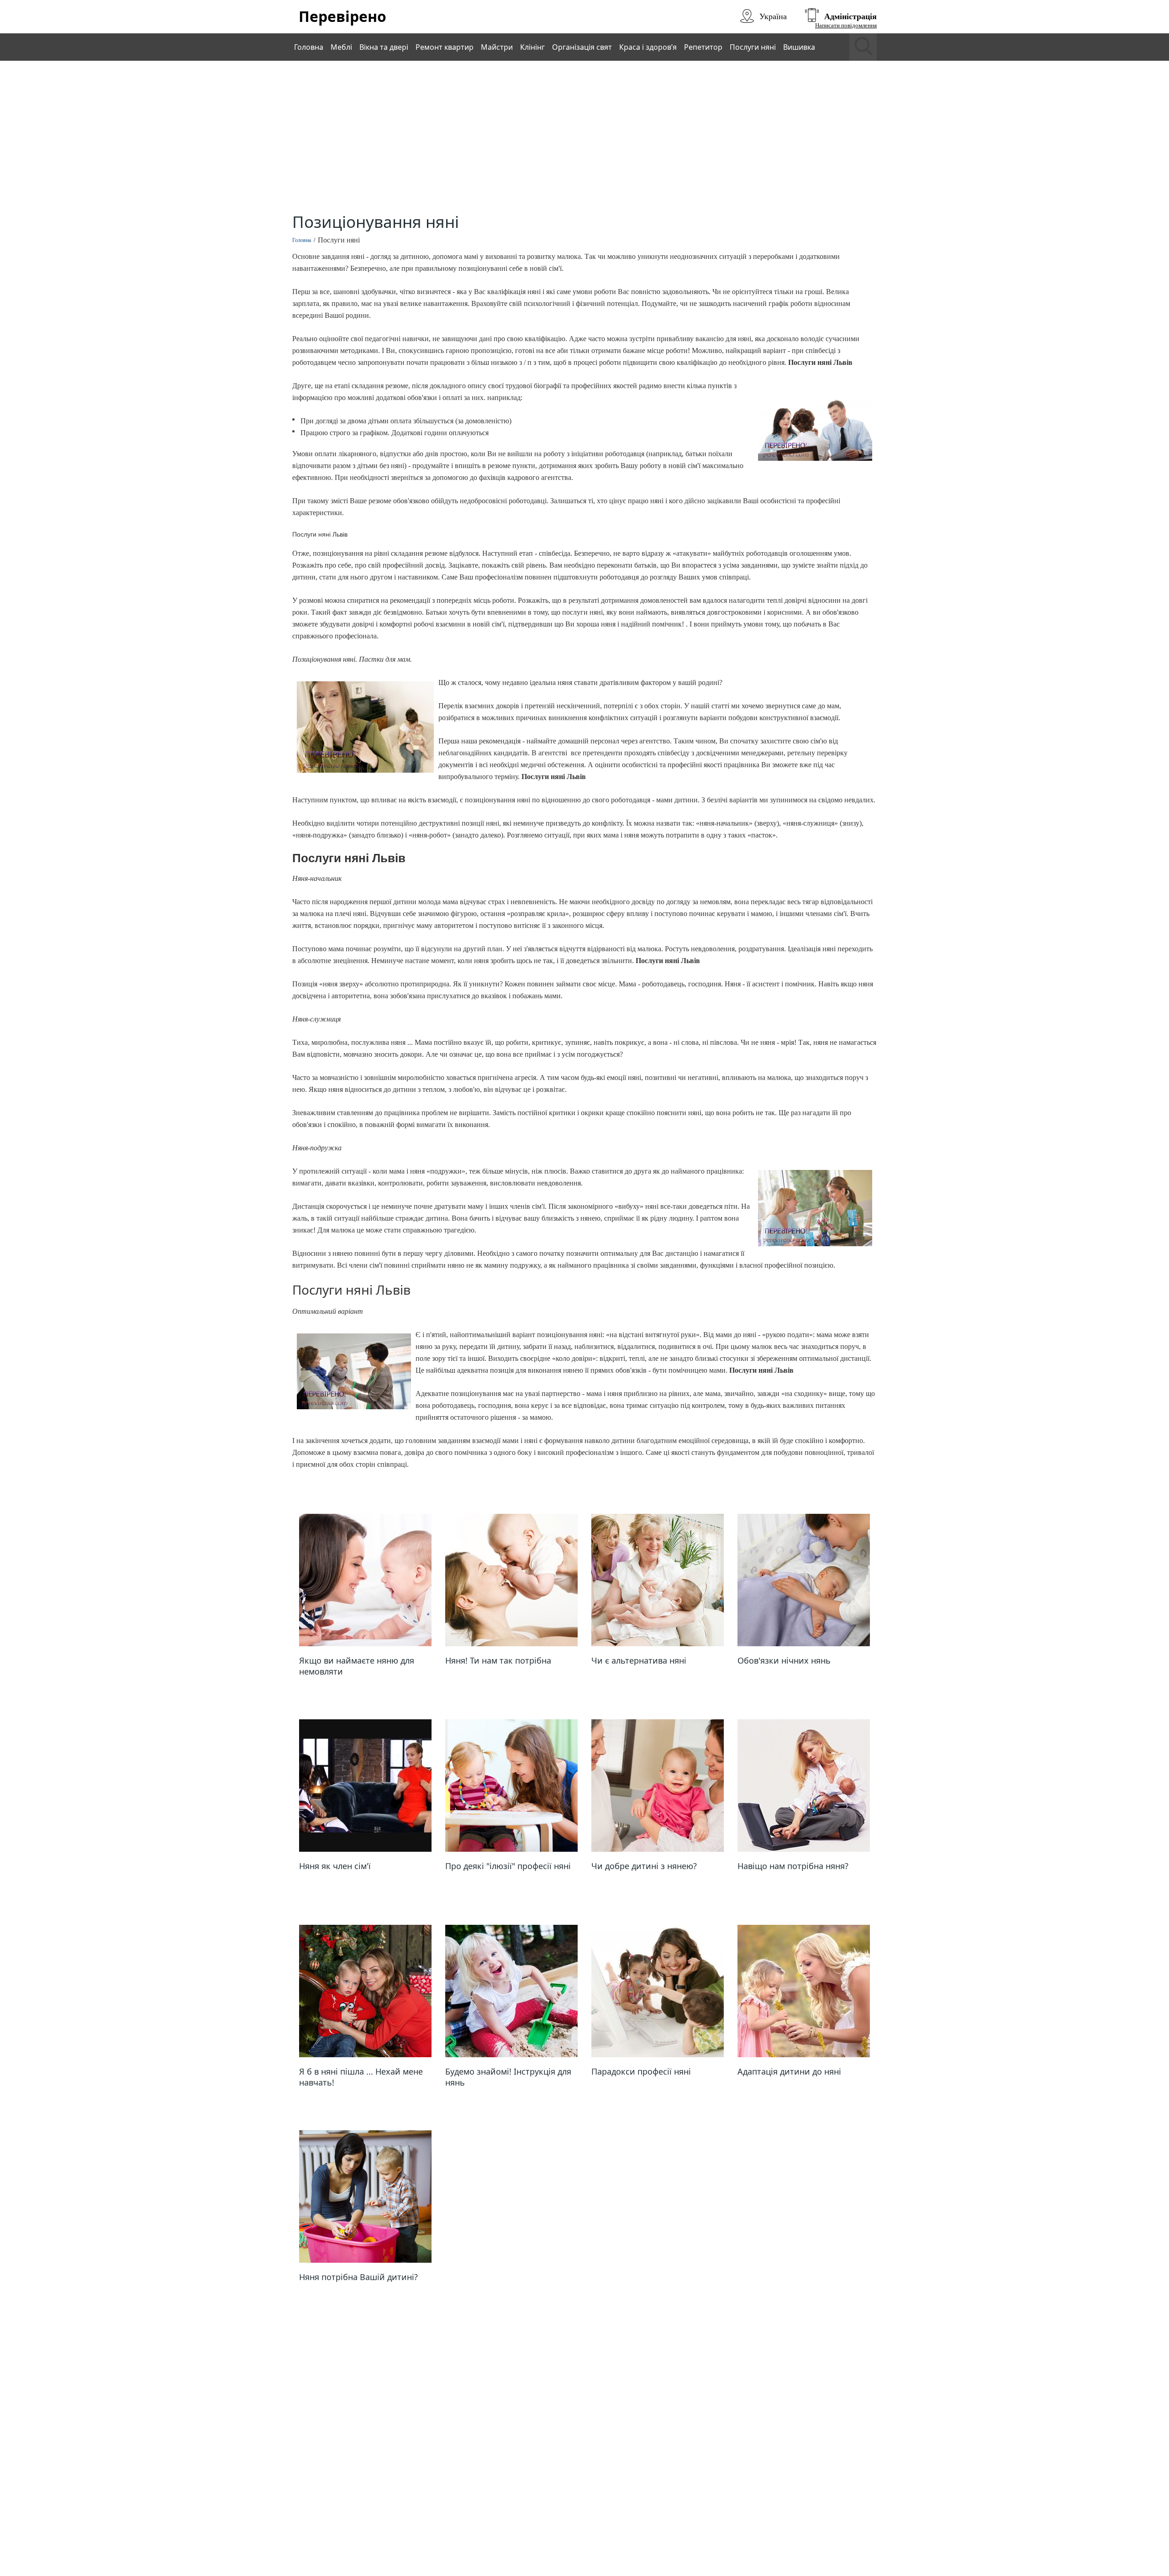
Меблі (341, 47)
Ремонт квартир (445, 47)
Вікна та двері (384, 47)
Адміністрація (850, 16)
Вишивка (799, 47)
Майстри (497, 47)
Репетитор (703, 47)
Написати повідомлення (846, 25)
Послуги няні (753, 47)
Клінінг (532, 47)
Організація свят (582, 47)
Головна (309, 47)
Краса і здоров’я (648, 47)
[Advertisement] (584, 138)
